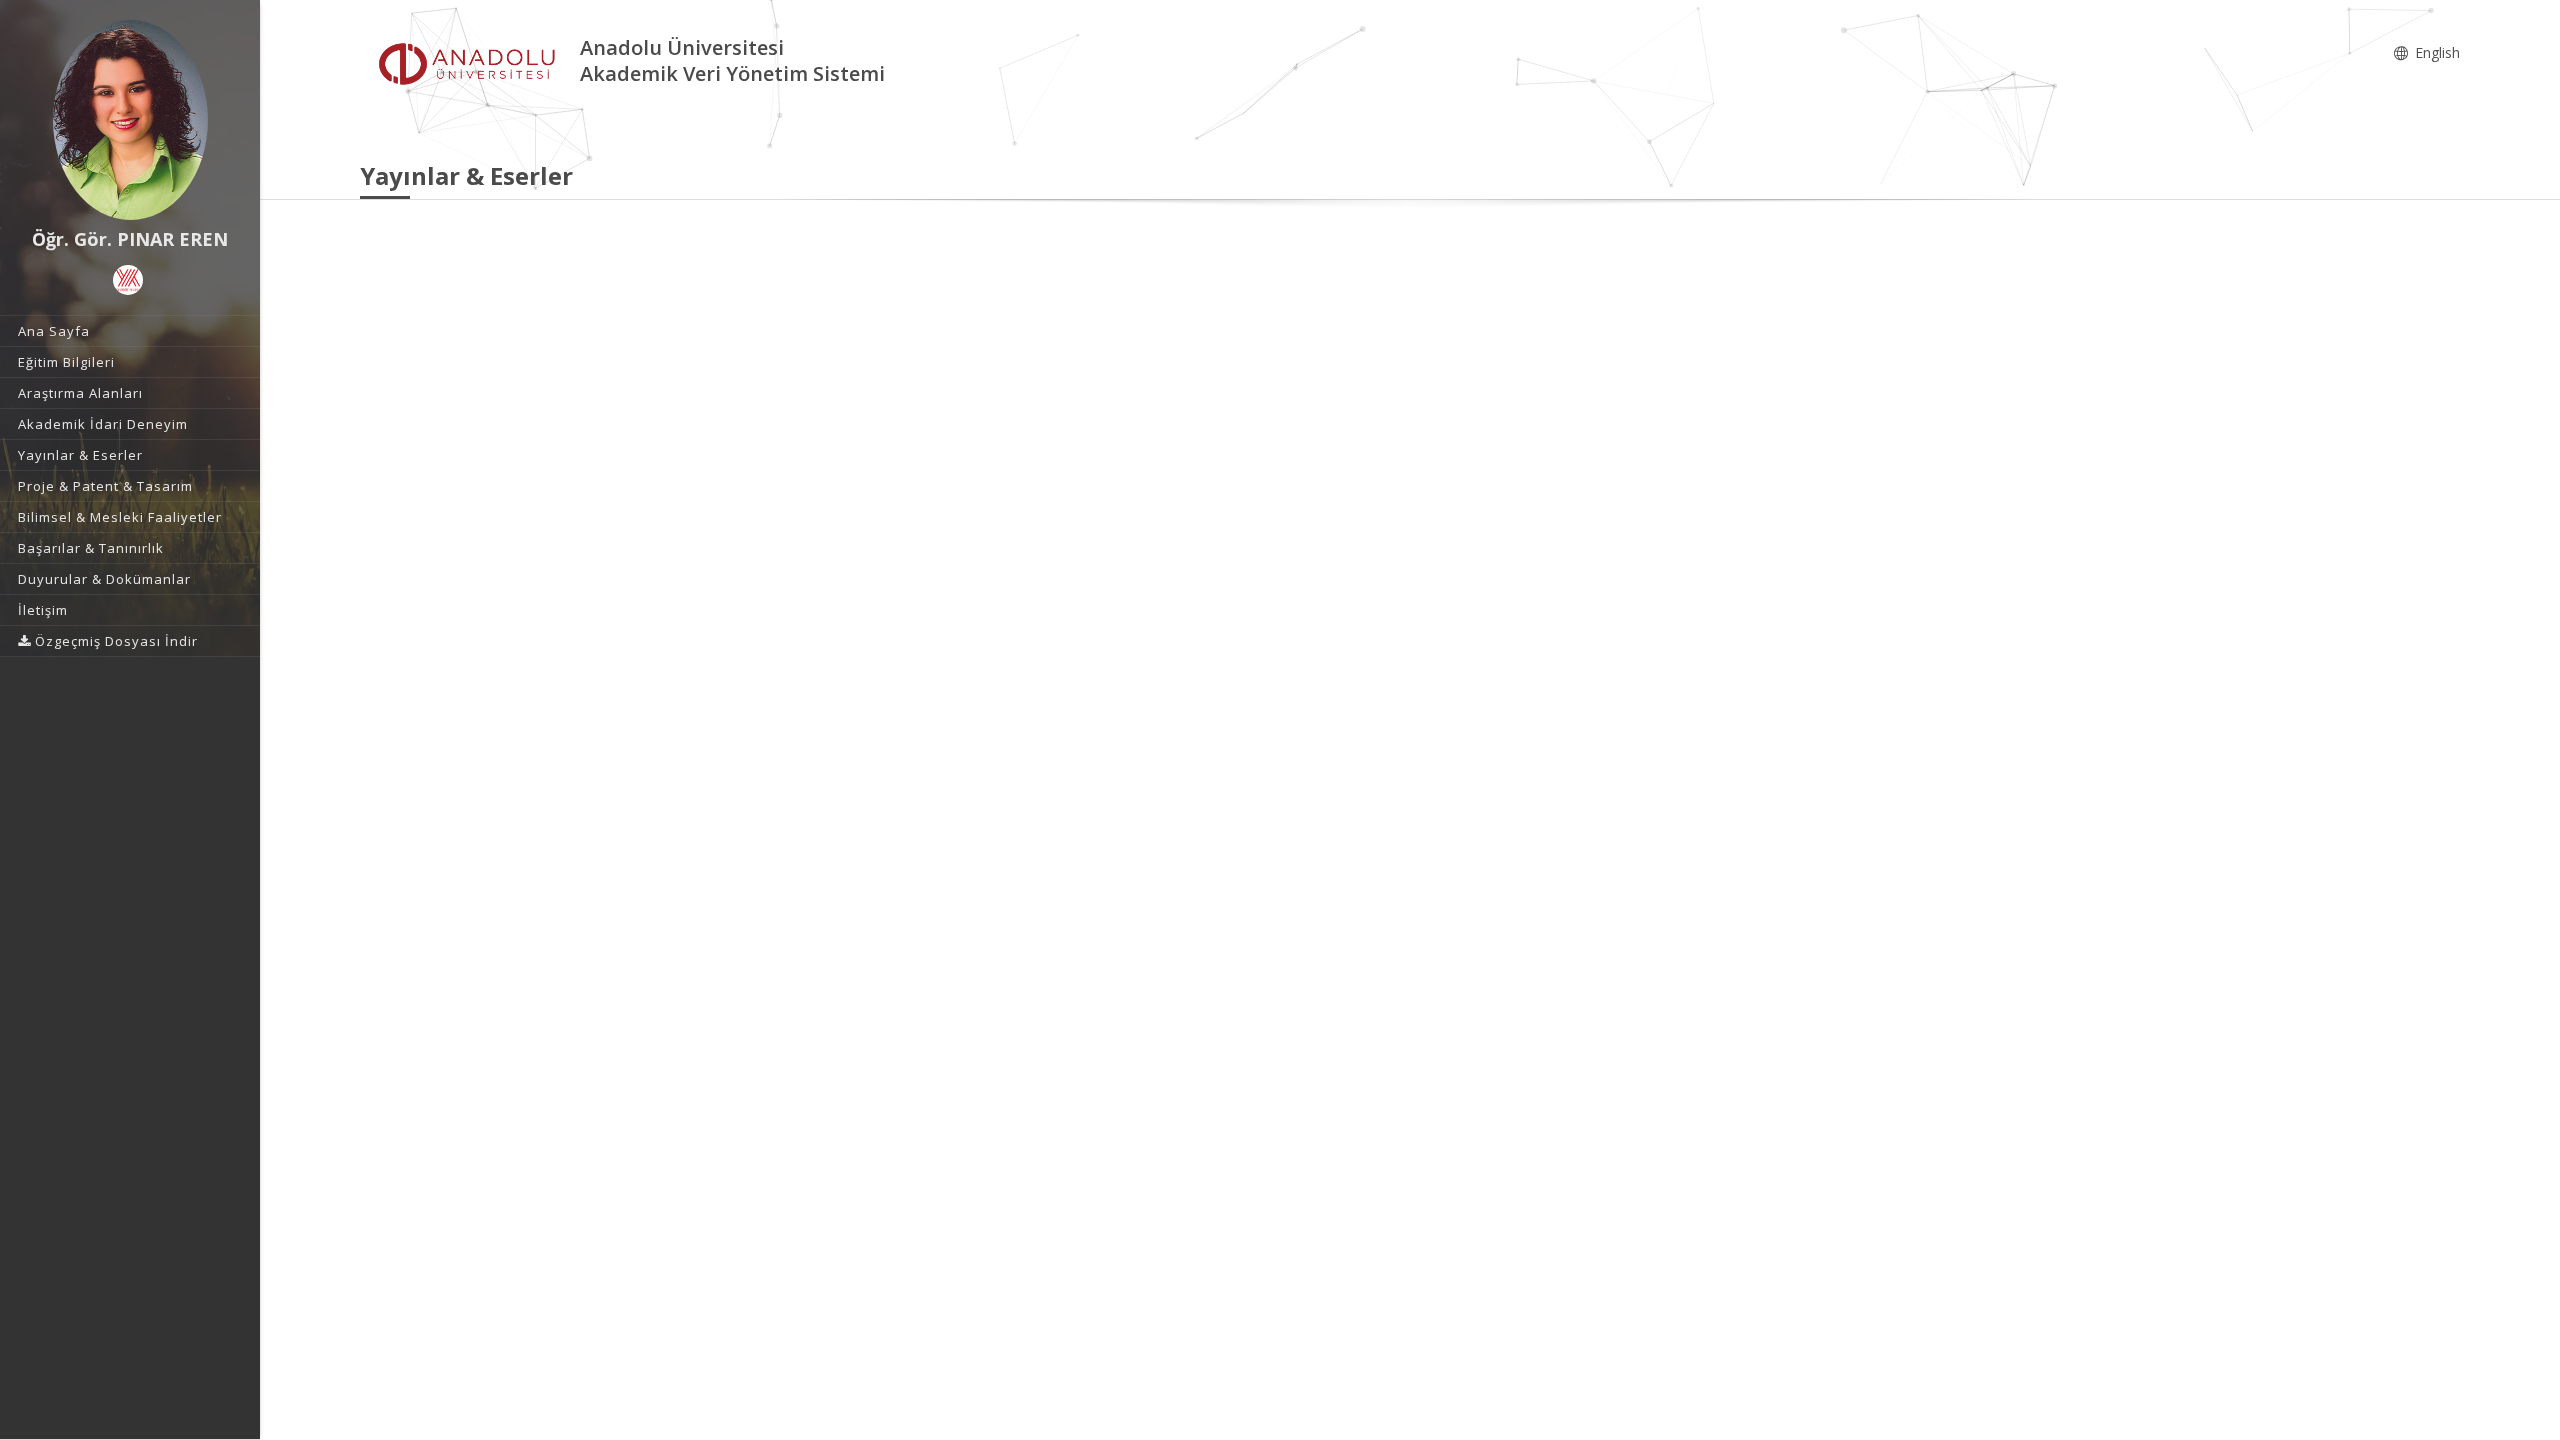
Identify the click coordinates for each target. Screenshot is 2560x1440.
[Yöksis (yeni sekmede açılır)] (128, 280)
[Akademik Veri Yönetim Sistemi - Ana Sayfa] (470, 63)
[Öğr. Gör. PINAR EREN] (130, 120)
